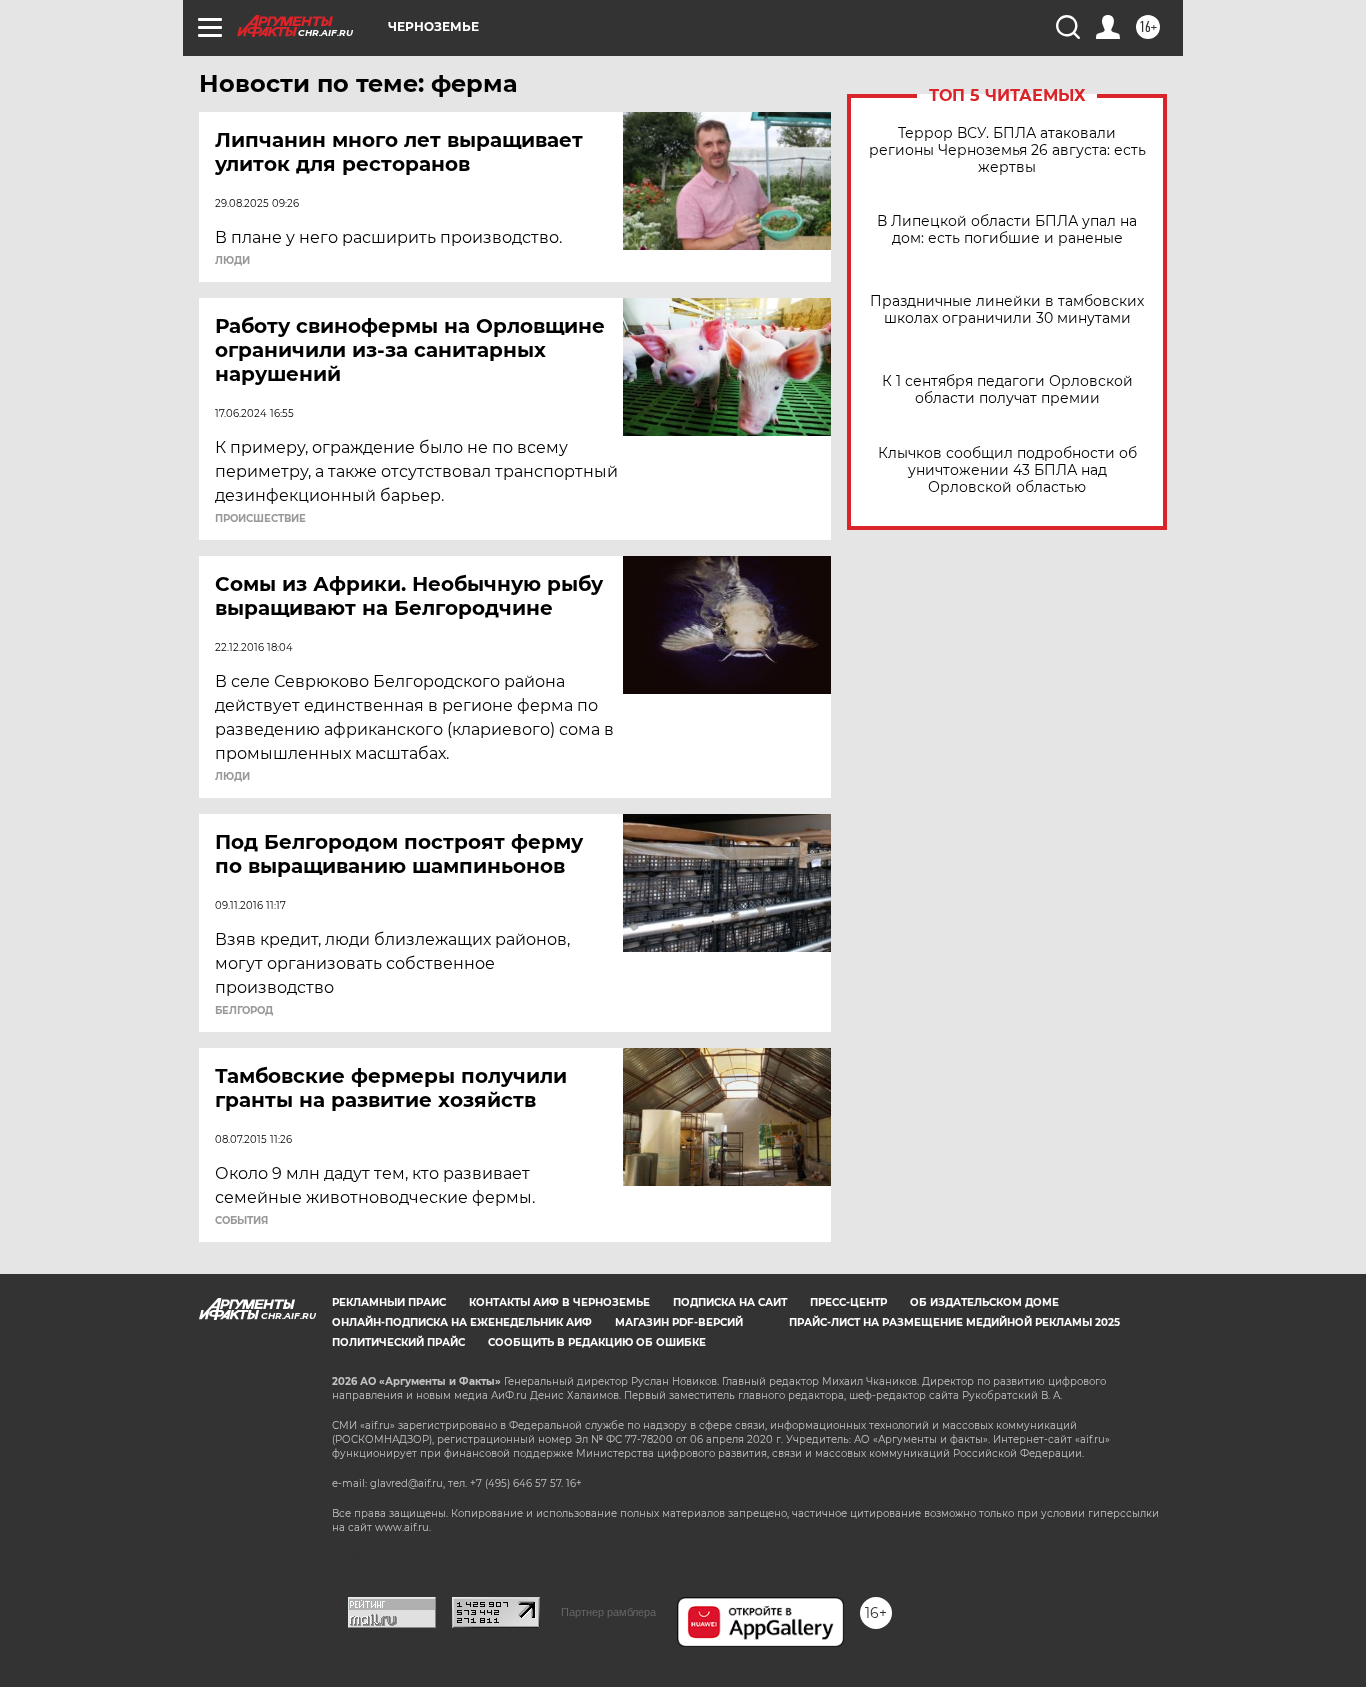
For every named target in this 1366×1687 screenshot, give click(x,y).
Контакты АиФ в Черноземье (559, 1302)
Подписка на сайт (730, 1302)
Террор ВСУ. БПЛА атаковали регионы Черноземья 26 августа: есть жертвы (1007, 150)
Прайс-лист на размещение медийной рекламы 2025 (954, 1322)
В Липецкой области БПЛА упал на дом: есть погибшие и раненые (1007, 230)
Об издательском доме (984, 1302)
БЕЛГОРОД (244, 1011)
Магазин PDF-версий (679, 1322)
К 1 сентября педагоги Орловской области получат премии (1007, 390)
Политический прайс (398, 1342)
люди (232, 261)
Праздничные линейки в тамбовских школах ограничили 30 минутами (1007, 310)
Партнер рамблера (608, 1612)
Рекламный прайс (389, 1302)
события (241, 1221)
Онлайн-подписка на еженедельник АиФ (462, 1322)
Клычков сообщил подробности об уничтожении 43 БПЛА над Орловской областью (1007, 470)
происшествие (260, 519)
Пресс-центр (848, 1302)
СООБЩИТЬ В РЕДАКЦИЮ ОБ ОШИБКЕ (597, 1342)
